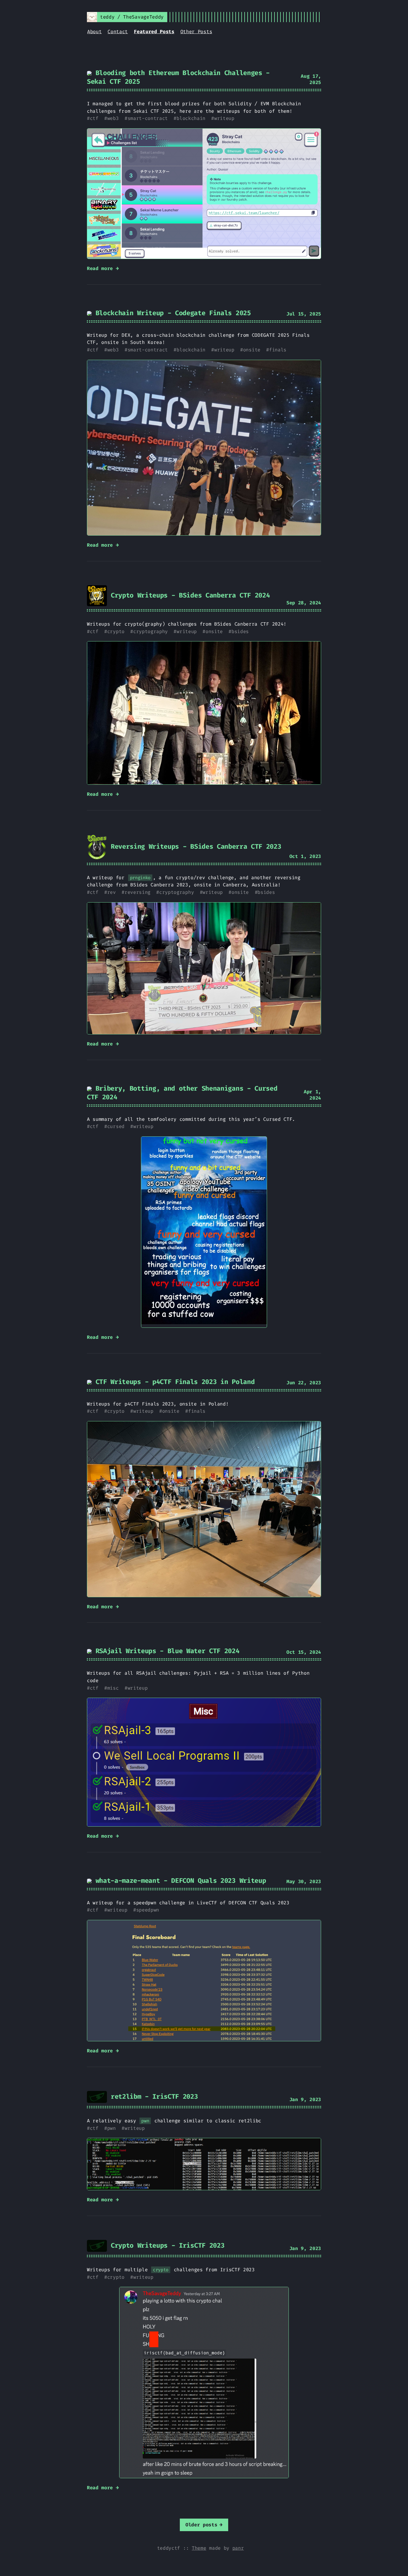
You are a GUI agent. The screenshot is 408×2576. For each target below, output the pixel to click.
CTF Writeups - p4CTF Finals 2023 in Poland (173, 1382)
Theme (199, 2548)
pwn (112, 2128)
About (94, 32)
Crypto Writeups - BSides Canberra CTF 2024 (188, 595)
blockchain (191, 118)
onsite (252, 350)
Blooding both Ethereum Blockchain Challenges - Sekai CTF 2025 (178, 77)
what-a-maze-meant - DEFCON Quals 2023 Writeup (179, 1881)
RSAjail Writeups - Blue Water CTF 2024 (166, 1651)
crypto (116, 631)
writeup (224, 118)
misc (113, 1688)
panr (238, 2548)
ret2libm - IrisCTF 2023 (152, 2096)
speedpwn (148, 1910)
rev (112, 892)
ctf (94, 118)
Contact (118, 32)
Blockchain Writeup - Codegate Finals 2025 (171, 313)
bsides (240, 631)
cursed (116, 1126)
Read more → (103, 268)
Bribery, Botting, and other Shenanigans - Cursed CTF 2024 (182, 1093)
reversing (138, 892)
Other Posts (196, 32)
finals (278, 350)
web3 (113, 118)
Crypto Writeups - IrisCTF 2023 (166, 2245)
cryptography (151, 631)
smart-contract (148, 118)
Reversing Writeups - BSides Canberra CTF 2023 (194, 846)
